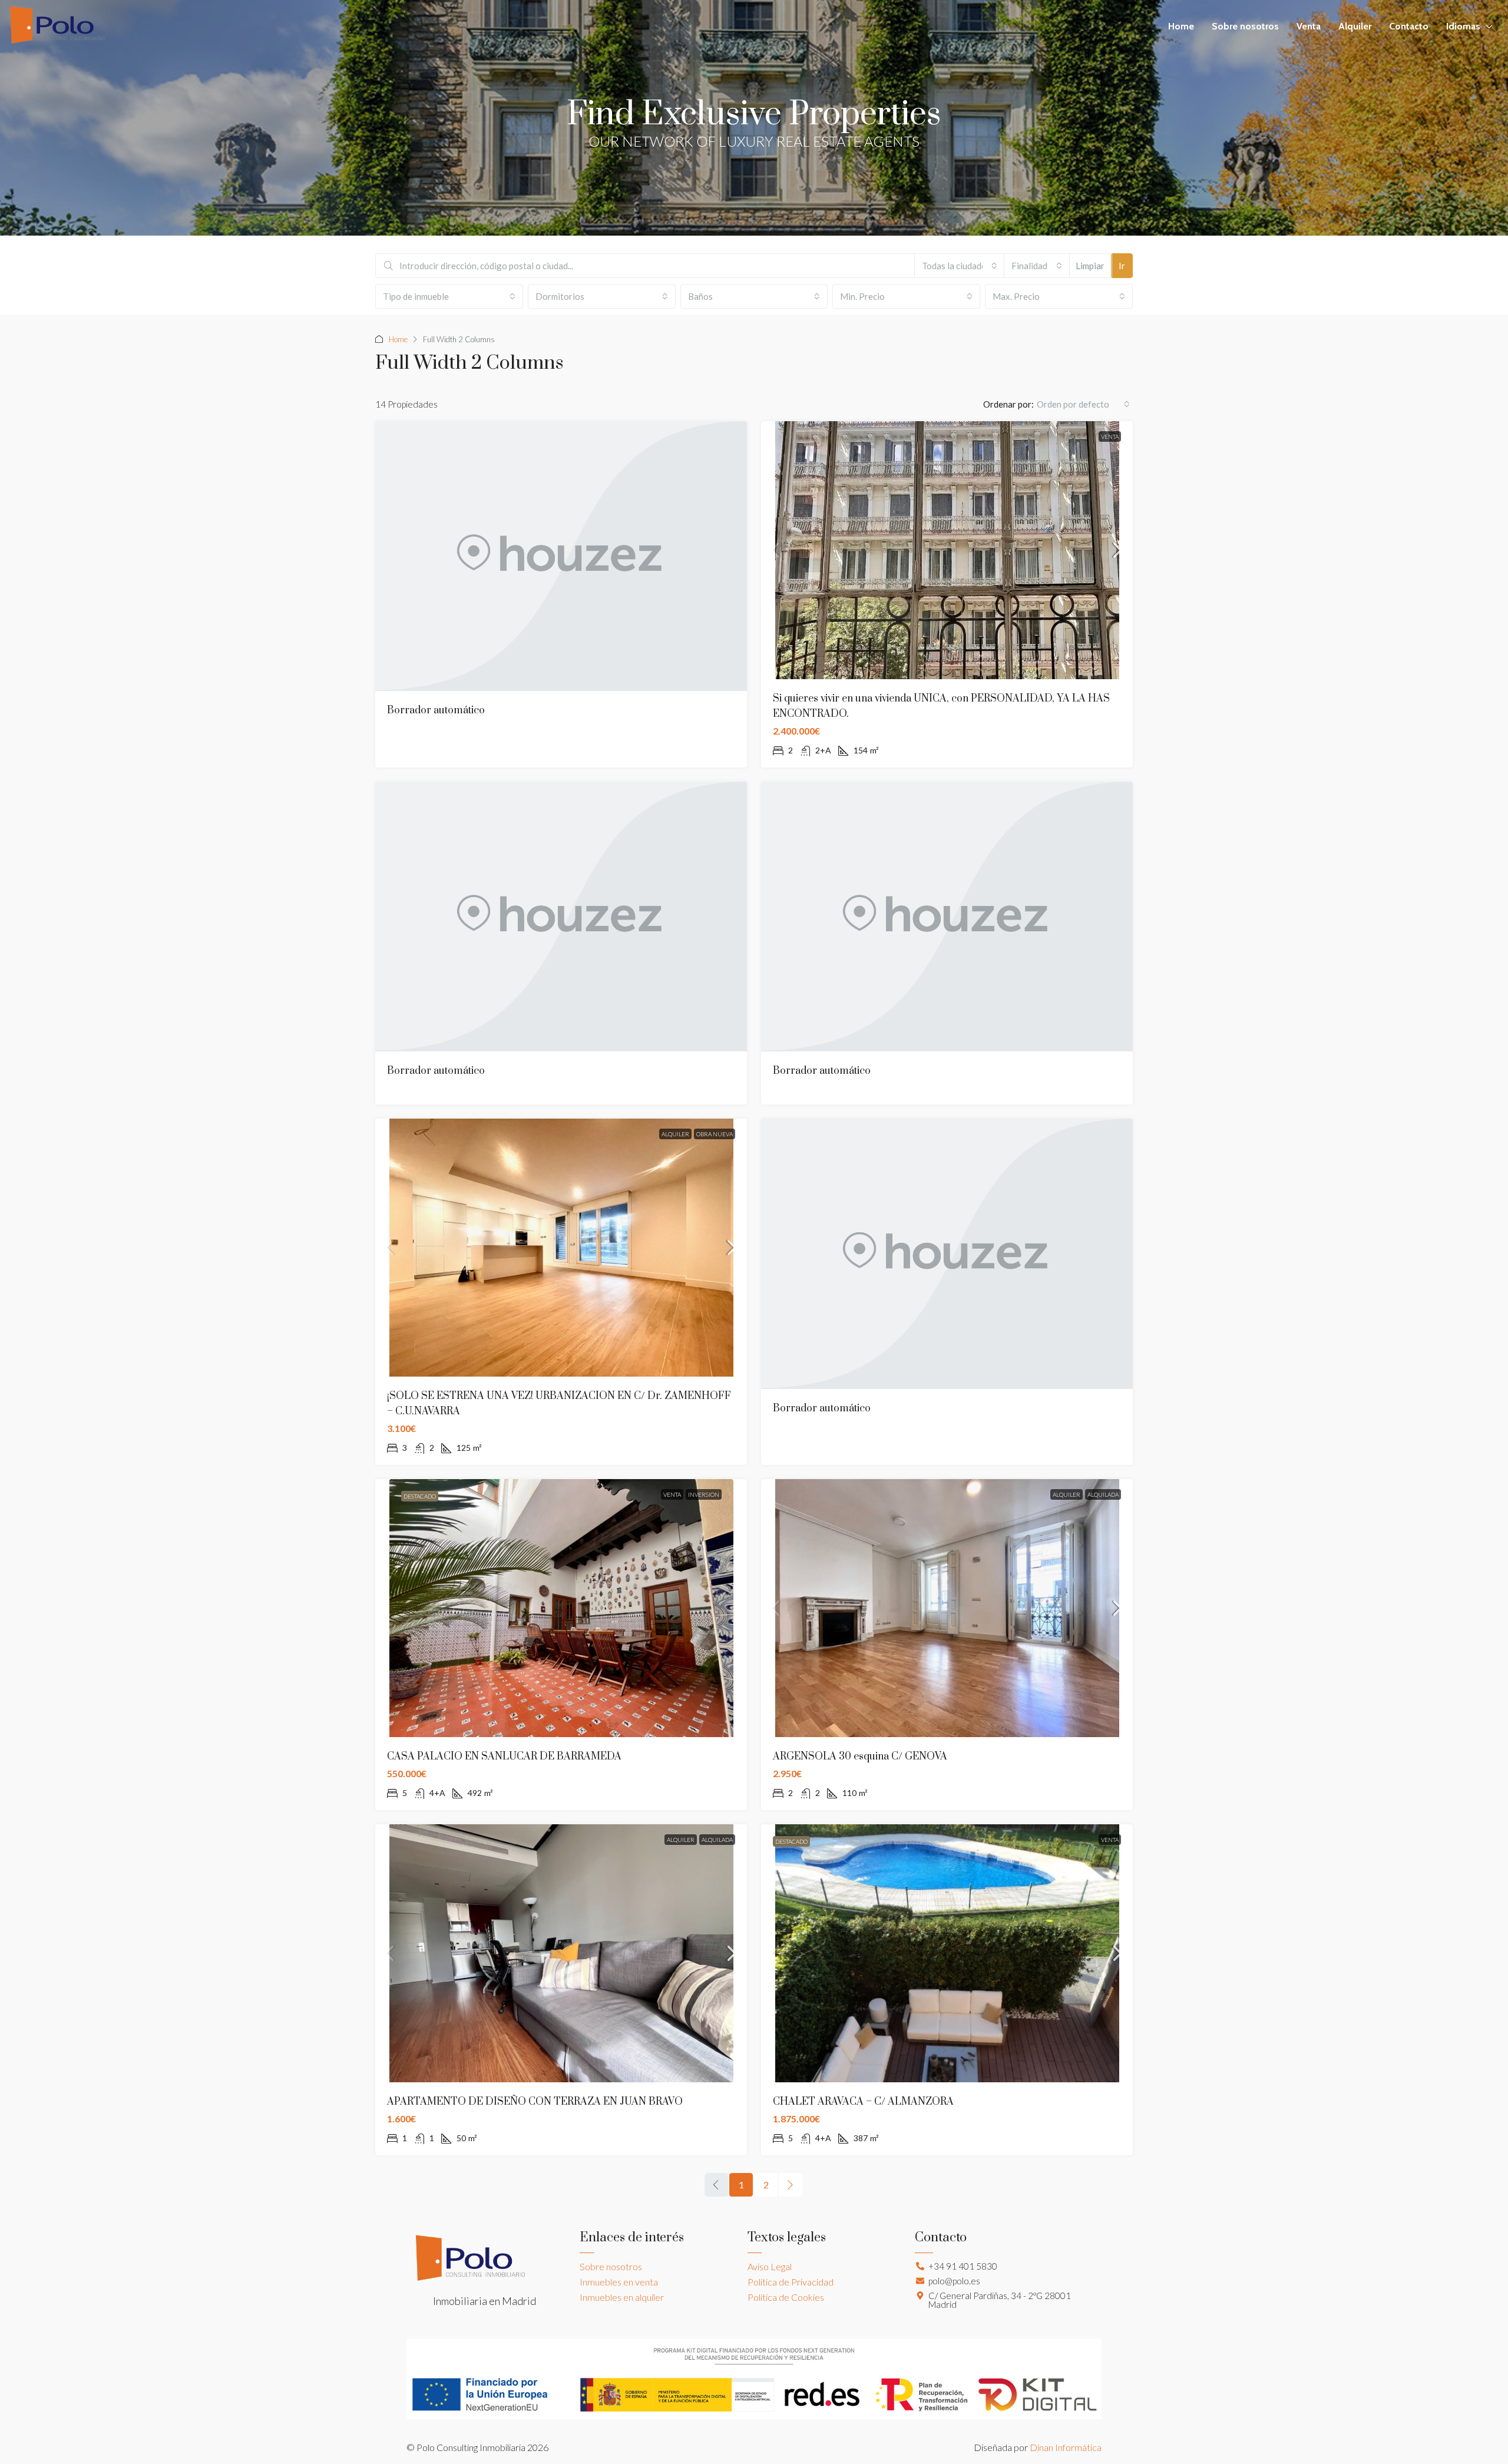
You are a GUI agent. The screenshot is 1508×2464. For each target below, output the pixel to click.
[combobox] (960, 266)
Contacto (1409, 26)
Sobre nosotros (1245, 26)
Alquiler (1355, 26)
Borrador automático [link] (436, 710)
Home (1181, 26)
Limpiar (1090, 266)
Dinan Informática (1066, 2447)
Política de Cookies (786, 2297)
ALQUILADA (1103, 1494)
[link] (947, 550)
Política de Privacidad (791, 2282)
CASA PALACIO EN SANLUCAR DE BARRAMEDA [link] (504, 1757)
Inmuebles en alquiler (622, 2297)
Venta (1309, 26)
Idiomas (1463, 26)
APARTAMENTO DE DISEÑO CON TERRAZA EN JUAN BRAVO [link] (535, 2102)
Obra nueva (715, 1134)
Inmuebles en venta (619, 2282)
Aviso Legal (770, 2266)
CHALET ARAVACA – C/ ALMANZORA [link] (863, 2102)
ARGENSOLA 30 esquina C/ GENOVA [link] (860, 1757)
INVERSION (704, 1494)
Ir (1122, 266)
